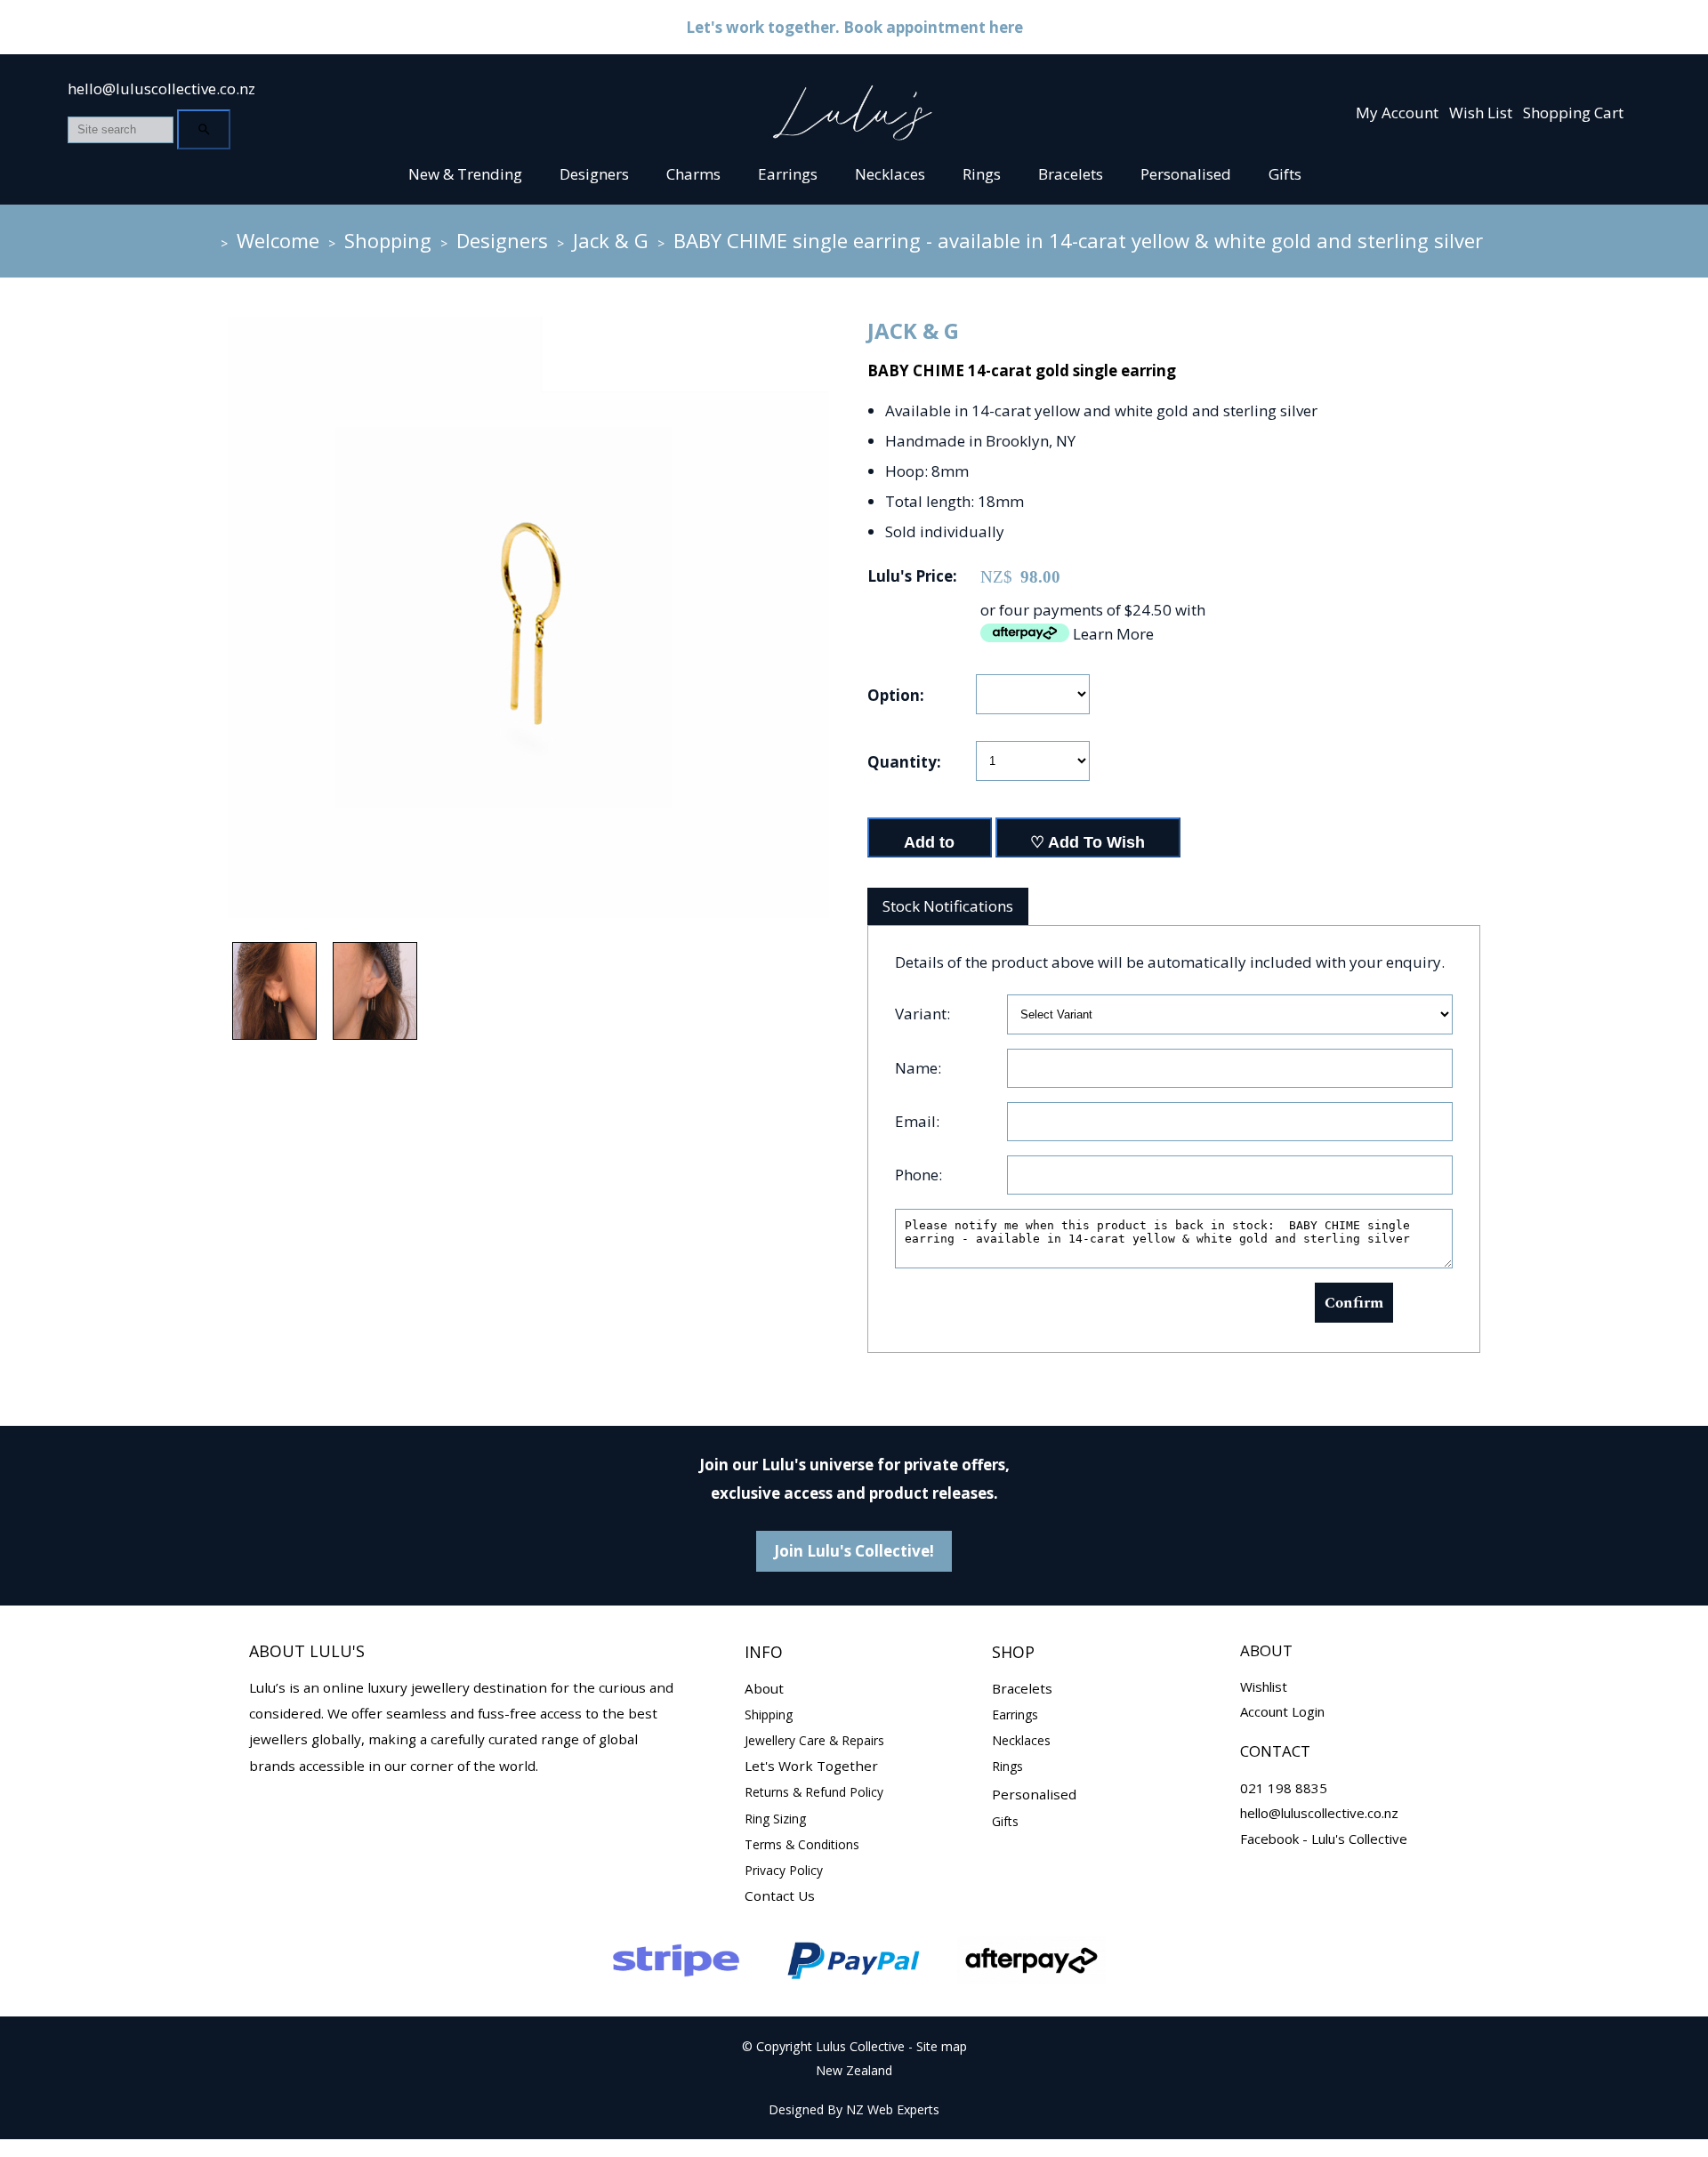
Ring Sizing (775, 1819)
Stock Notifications (948, 906)
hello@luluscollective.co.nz (161, 89)
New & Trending (465, 174)
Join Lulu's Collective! (854, 1551)
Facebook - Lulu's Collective (1324, 1839)
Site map (942, 2046)
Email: (917, 1121)
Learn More (1113, 634)
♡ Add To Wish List (1088, 845)
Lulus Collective (860, 2046)
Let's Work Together (811, 1766)
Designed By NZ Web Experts (854, 2109)
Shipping (769, 1714)
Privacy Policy (784, 1870)
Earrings (788, 174)
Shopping (388, 240)
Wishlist (1264, 1686)
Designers (594, 174)
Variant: (922, 1014)
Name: (918, 1068)
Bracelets (1071, 174)
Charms (693, 174)
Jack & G (611, 240)
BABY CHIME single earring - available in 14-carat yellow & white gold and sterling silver (1078, 240)
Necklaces (890, 174)
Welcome (278, 240)
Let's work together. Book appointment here (854, 27)
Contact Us (780, 1895)
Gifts (1285, 174)
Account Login (1282, 1711)
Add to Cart (929, 845)
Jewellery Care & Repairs (814, 1740)
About (764, 1688)
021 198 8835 (1284, 1788)
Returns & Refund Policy (814, 1792)
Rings (982, 174)
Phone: (918, 1175)
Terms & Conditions (802, 1844)
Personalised (1186, 174)
